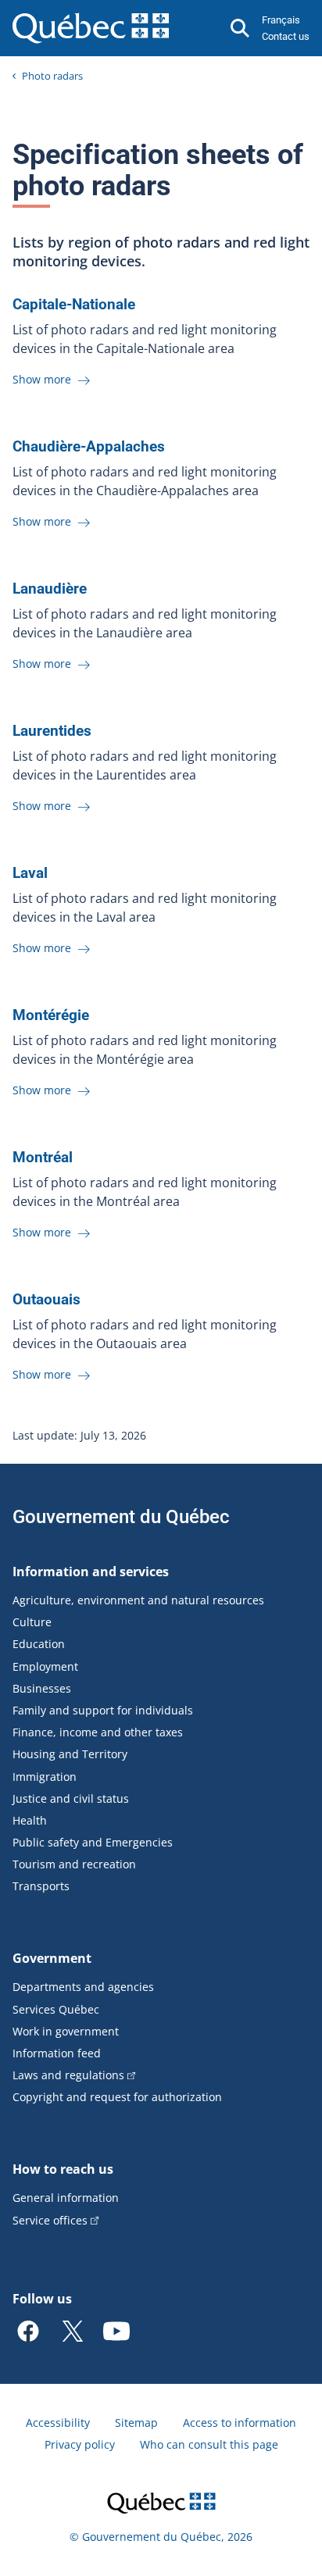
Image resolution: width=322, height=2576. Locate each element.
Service (50, 2220)
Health (30, 1820)
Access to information (240, 2423)
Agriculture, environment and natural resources (138, 1600)
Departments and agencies (83, 1987)
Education (39, 1644)
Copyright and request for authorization (117, 2097)
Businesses (42, 1688)
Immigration (45, 1777)
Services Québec (56, 2009)
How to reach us (63, 2169)
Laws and (68, 2075)
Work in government (66, 2031)
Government (52, 1958)
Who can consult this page (209, 2444)
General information (66, 2198)
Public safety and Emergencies (93, 1842)
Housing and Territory (70, 1754)
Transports (41, 1886)
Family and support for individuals (103, 1710)
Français (281, 20)
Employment (45, 1666)
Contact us (286, 36)
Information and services (91, 1572)
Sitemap (136, 2423)
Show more (43, 379)
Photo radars (52, 76)
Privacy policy (80, 2444)
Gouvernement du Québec (121, 1517)
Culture (32, 1622)
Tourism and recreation (74, 1864)
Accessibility (58, 2423)
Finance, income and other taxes (98, 1732)
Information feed (57, 2053)
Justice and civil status (71, 1798)
